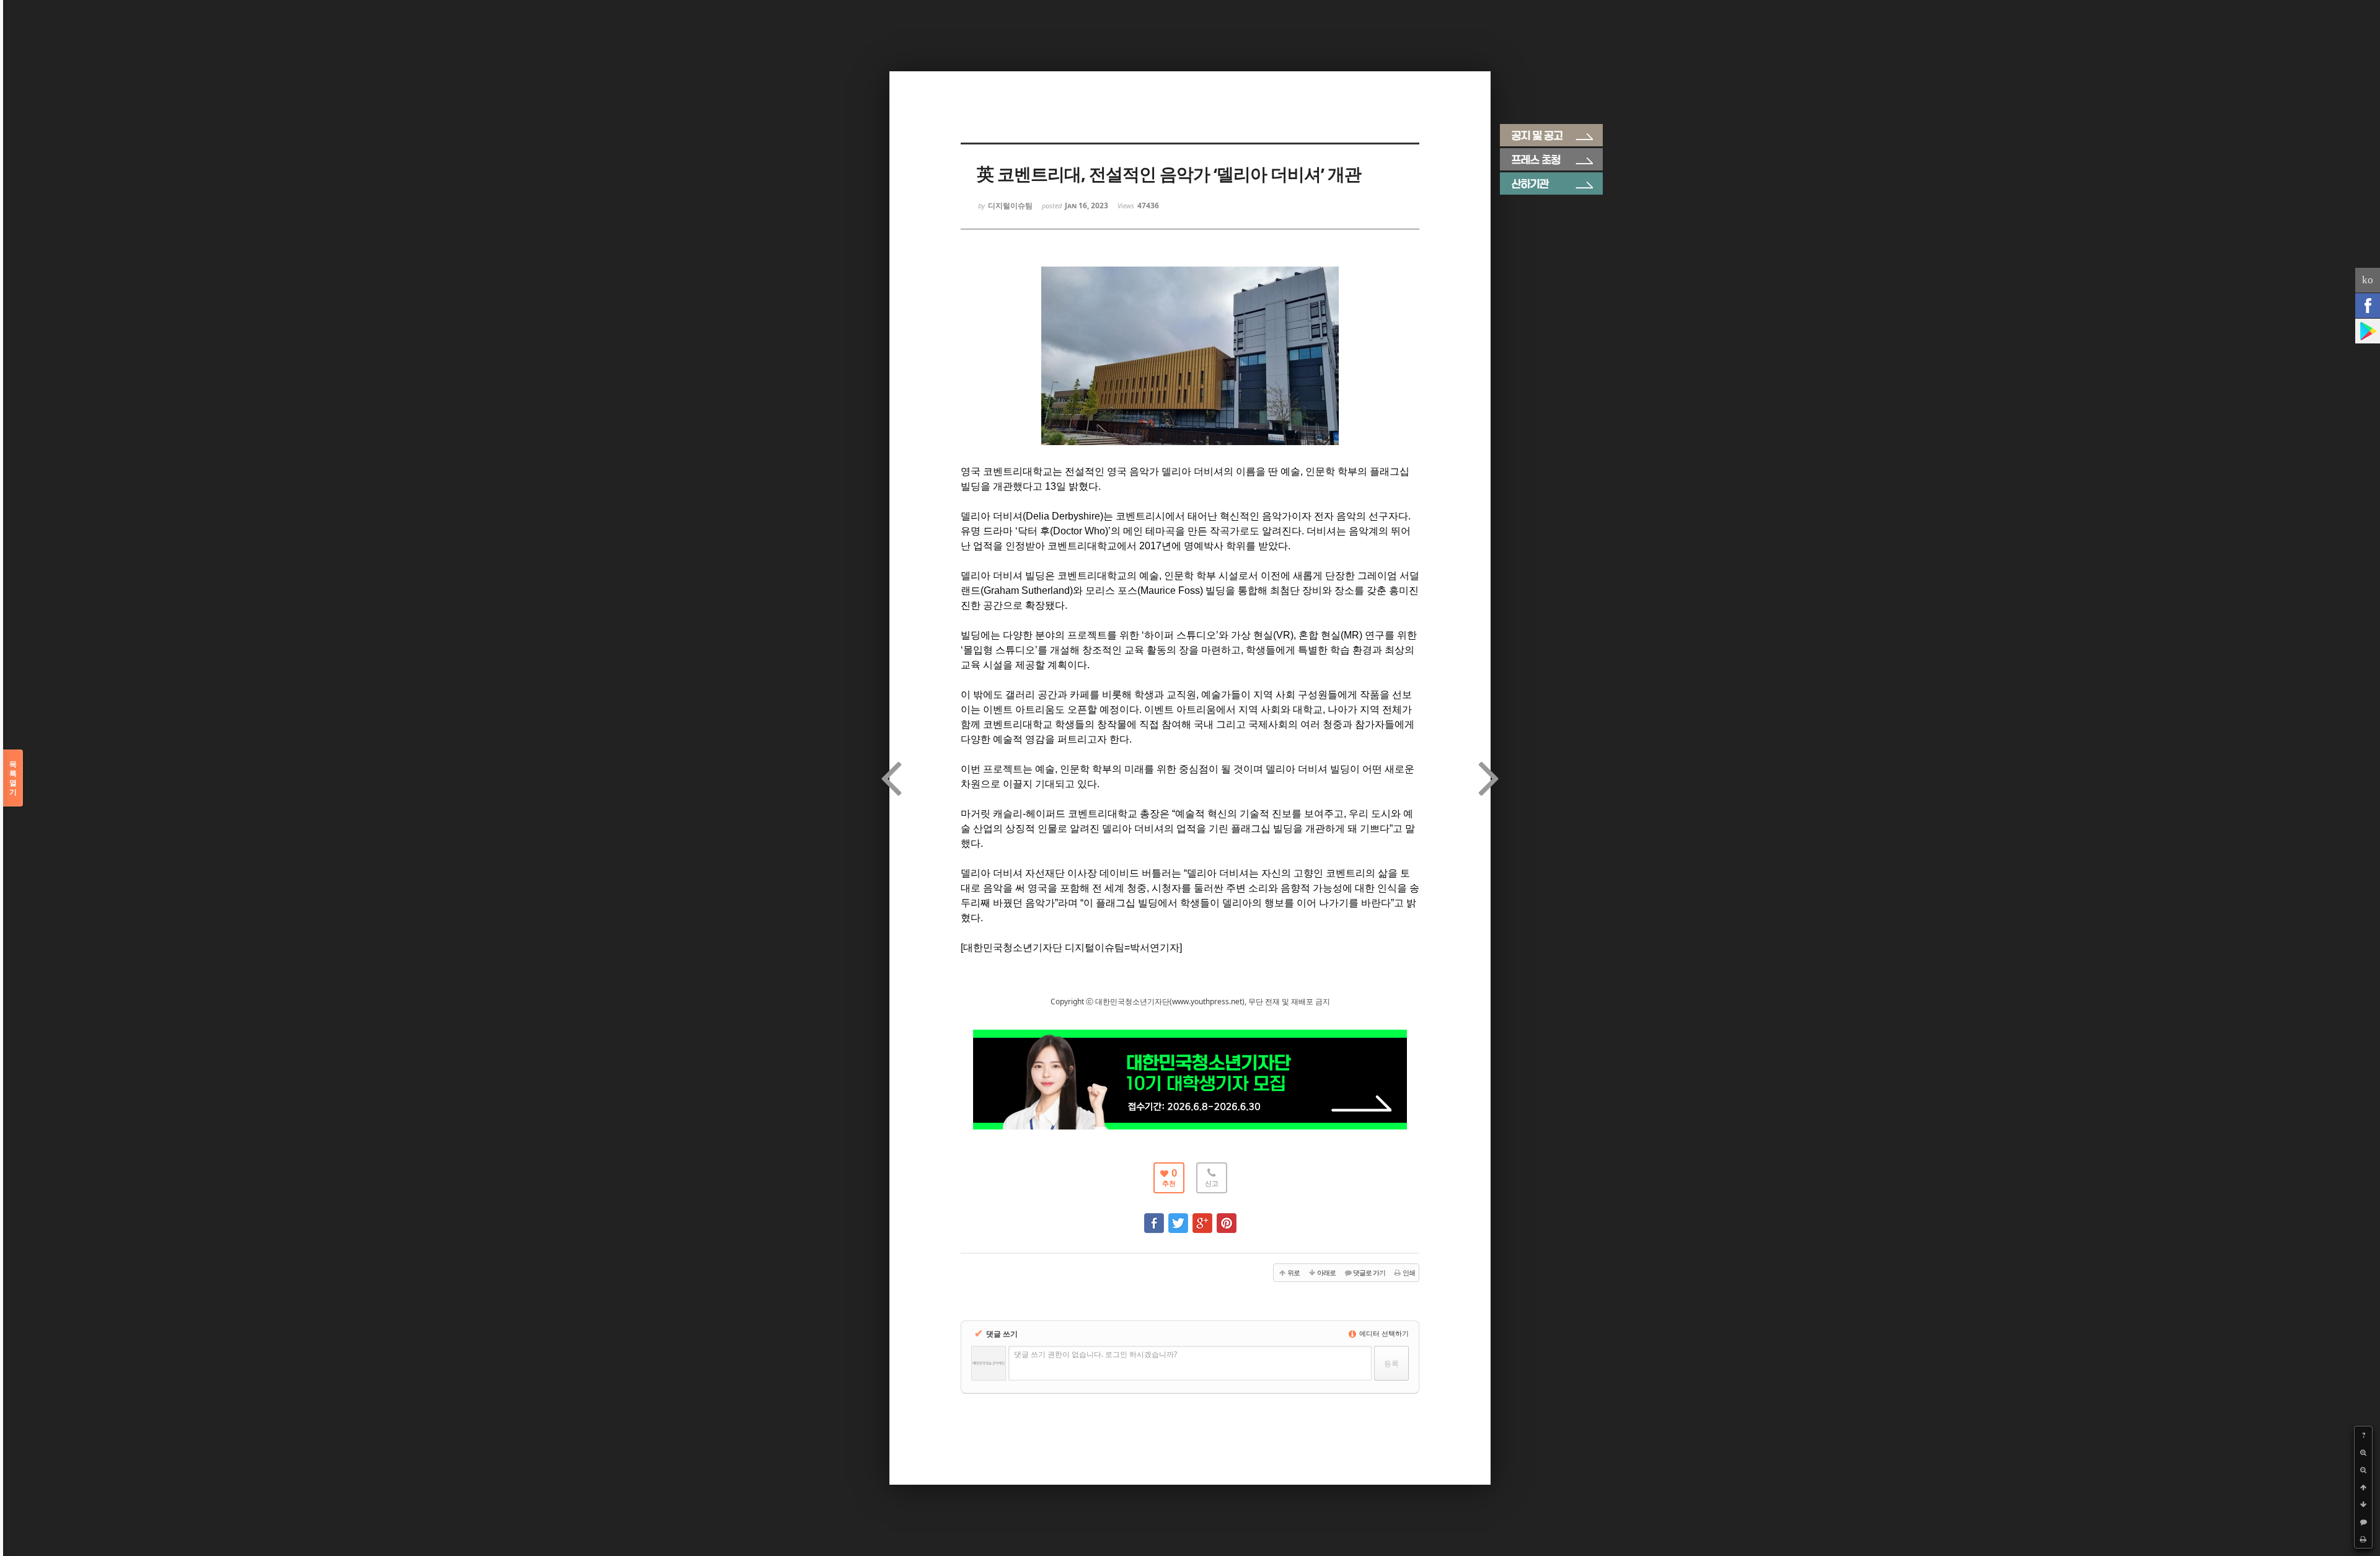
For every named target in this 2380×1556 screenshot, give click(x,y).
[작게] (2363, 1470)
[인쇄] (2363, 1539)
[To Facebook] (1154, 1217)
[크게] (2363, 1452)
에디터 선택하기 (1383, 1333)
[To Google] (1202, 1217)
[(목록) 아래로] (2363, 1505)
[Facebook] (2368, 306)
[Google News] (2368, 331)
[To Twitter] (1178, 1217)
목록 (13, 778)
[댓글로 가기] (2363, 1522)
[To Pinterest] (1227, 1217)
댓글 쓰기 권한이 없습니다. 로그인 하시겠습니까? (1095, 1354)
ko (2368, 280)
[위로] (2363, 1487)
